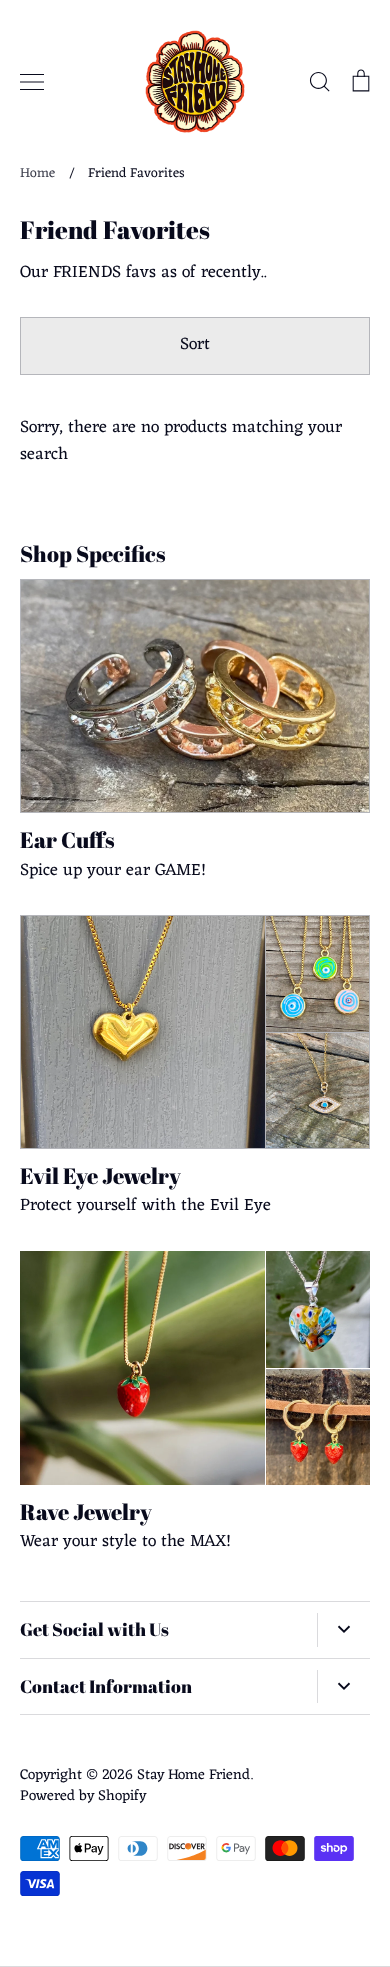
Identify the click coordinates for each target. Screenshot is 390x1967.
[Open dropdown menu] (343, 1630)
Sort (195, 345)
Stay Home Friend (193, 1775)
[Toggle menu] (32, 82)
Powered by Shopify (83, 1796)
